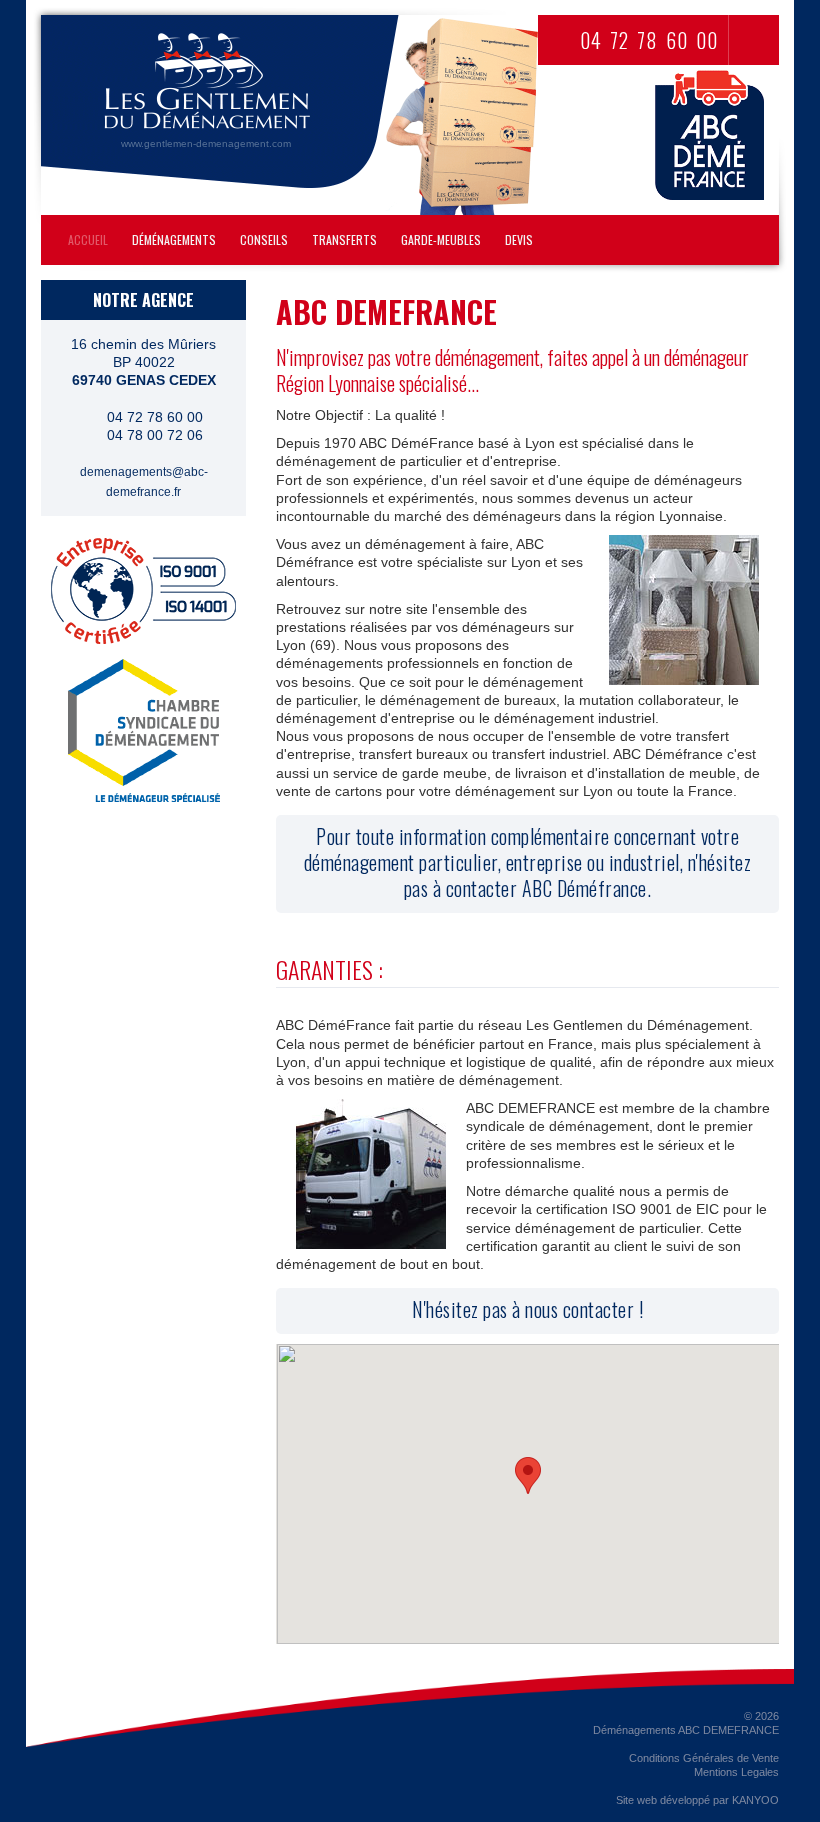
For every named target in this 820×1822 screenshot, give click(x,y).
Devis (519, 239)
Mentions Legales (736, 1772)
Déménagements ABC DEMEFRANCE (686, 1730)
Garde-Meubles (441, 239)
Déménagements (174, 239)
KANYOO (755, 1800)
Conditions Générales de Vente (704, 1758)
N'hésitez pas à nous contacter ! (527, 1309)
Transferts (344, 239)
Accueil (88, 239)
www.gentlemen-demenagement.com (206, 143)
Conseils (264, 239)
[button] (528, 1475)
